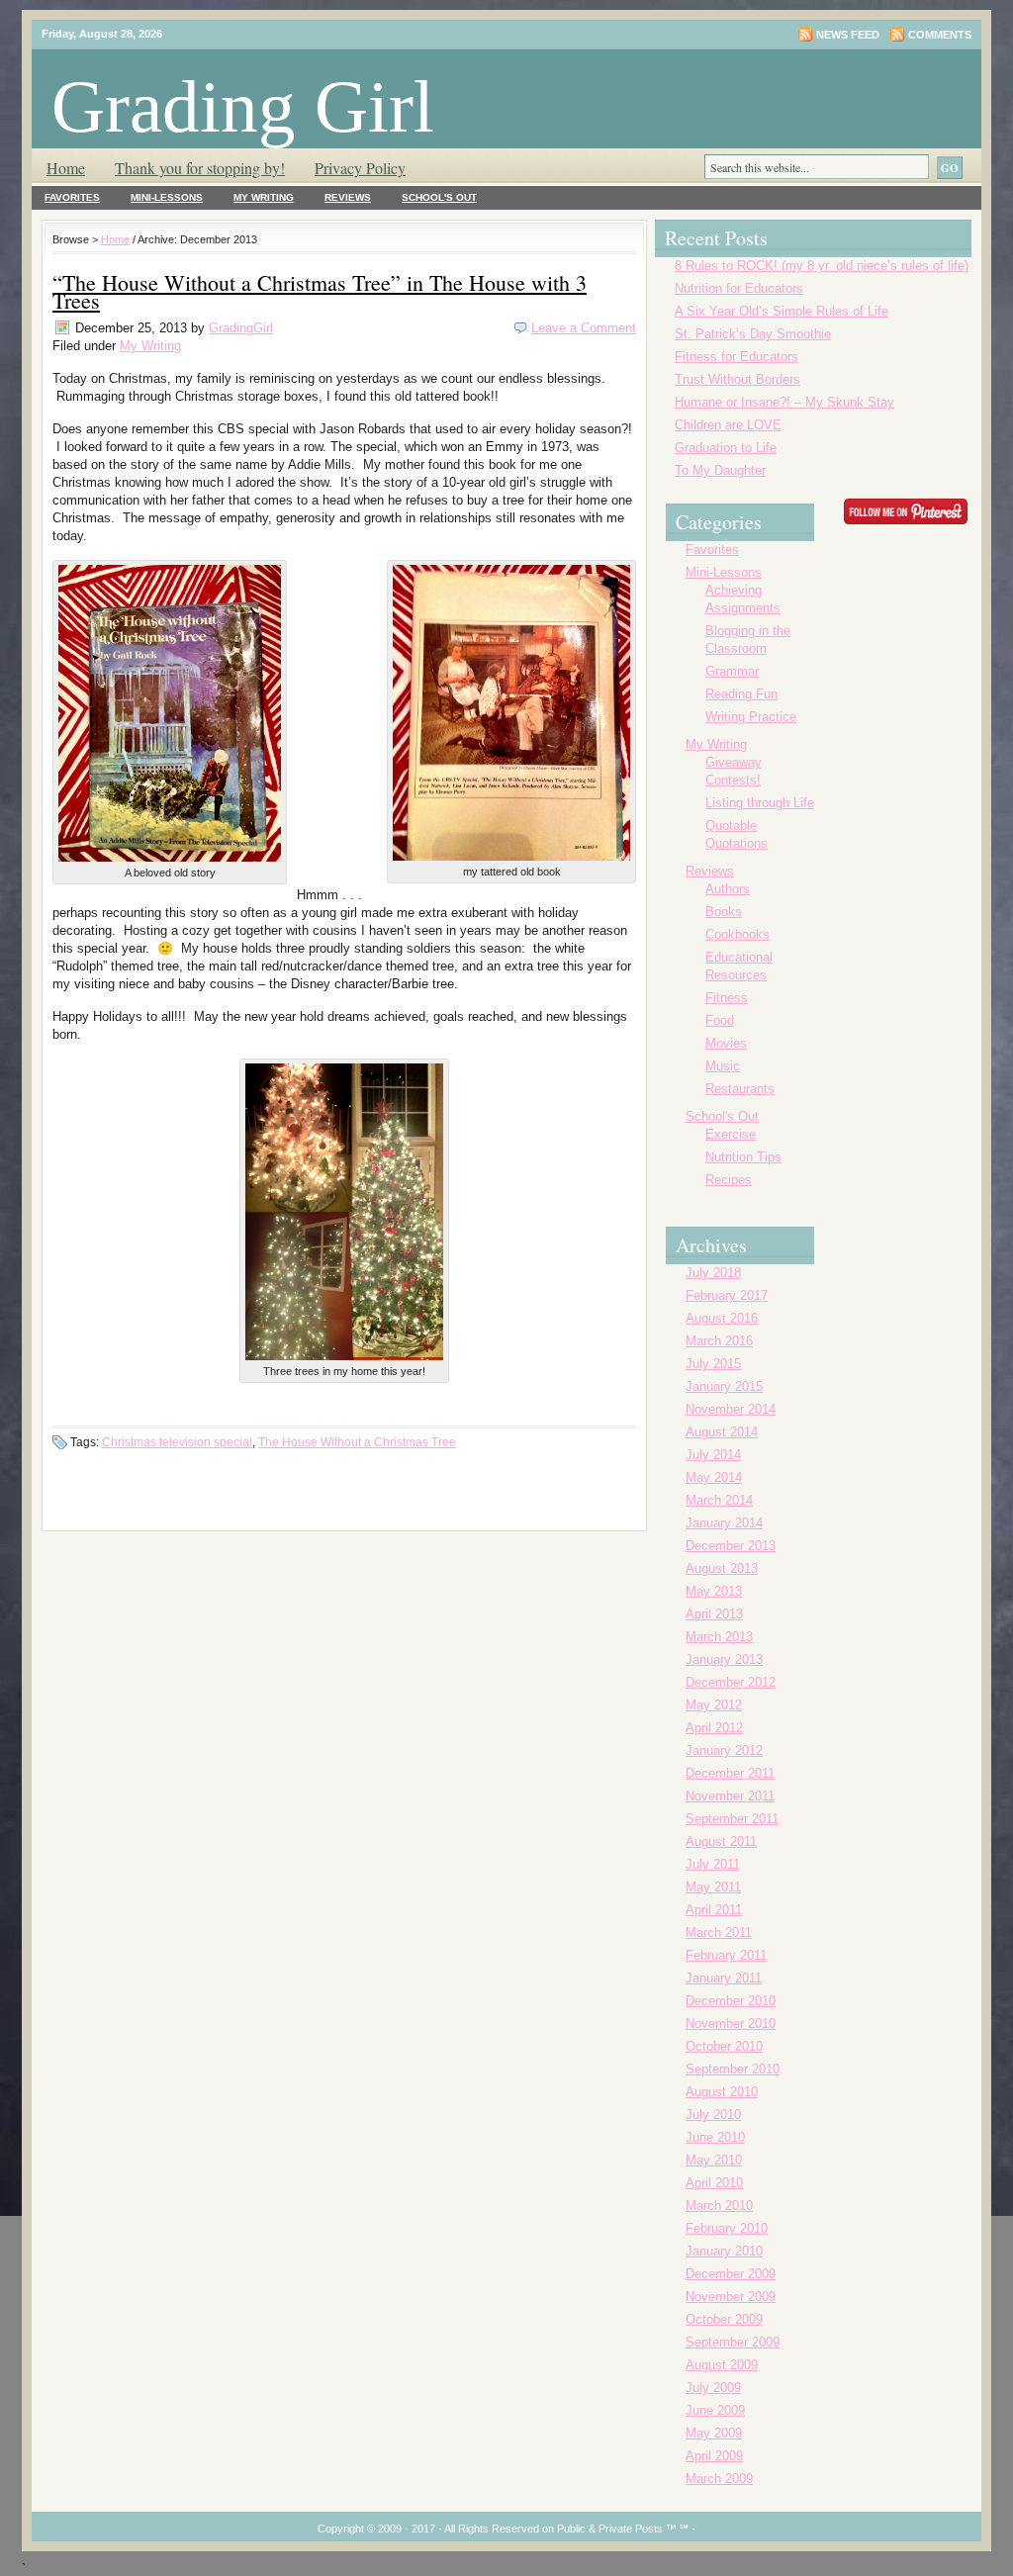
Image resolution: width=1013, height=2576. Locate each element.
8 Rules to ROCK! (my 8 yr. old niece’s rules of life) (822, 266)
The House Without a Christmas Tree (357, 1442)
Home (66, 168)
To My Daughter (720, 470)
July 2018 (713, 1273)
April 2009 (714, 2456)
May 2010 (714, 2160)
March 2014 (719, 1500)
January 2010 (724, 2251)
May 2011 (713, 1887)
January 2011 (724, 1978)
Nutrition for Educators (739, 288)
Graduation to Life (726, 448)
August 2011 (721, 1841)
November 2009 (731, 2297)
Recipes (729, 1180)
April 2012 (714, 1728)
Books (724, 912)
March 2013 (719, 1637)
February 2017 (727, 1295)
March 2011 (719, 1932)
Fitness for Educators (737, 357)
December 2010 (731, 2001)
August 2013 (722, 1568)
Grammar (732, 671)
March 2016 (719, 1341)
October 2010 (724, 2046)
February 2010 (727, 2228)
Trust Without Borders (737, 379)
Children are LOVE (728, 425)
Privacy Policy (360, 168)
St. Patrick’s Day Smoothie (753, 334)
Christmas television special (177, 1442)
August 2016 (722, 1318)
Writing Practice (751, 717)
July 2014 (713, 1455)
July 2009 (713, 2388)
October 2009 (724, 2319)
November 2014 (731, 1409)
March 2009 (719, 2479)
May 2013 (714, 1591)
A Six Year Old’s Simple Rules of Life (782, 311)
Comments (940, 35)
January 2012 (724, 1750)
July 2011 (713, 1864)
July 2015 (713, 1364)
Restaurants (740, 1089)
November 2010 (731, 2024)
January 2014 (724, 1523)
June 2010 (715, 2137)
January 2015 (724, 1386)
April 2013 (714, 1614)
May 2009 (714, 2433)
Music (723, 1066)
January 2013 (724, 1659)
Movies (726, 1043)
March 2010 (719, 2206)
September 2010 (733, 2069)
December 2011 (730, 1773)
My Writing (264, 197)
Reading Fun (741, 694)
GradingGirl (241, 328)
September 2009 (733, 2342)
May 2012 (714, 1705)
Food (720, 1020)
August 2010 (722, 2092)
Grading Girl (243, 106)
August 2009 (722, 2365)
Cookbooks (737, 934)
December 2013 (731, 1546)
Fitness (727, 998)
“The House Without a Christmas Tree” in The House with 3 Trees (320, 291)
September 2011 (732, 1819)
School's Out (439, 197)
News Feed (848, 35)
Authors (728, 889)
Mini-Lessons (167, 197)
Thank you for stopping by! (200, 168)
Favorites (72, 197)
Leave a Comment (584, 328)
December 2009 (731, 2274)
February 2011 (726, 1955)
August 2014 (722, 1432)
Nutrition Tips (743, 1157)
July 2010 (713, 2115)
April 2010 (714, 2183)
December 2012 (731, 1682)
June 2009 (715, 2410)
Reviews (348, 197)
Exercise (731, 1134)
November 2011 (730, 1796)
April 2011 (714, 1910)
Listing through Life (760, 803)
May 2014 (714, 1477)
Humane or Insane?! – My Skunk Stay (784, 402)
